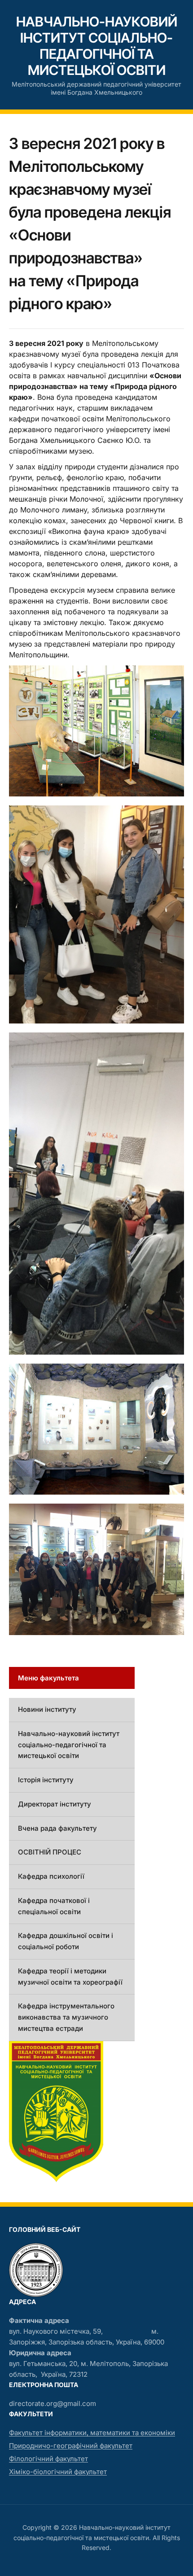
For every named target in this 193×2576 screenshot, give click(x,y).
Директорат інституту (55, 1804)
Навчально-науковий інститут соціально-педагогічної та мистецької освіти (97, 46)
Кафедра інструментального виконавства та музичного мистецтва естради (66, 2017)
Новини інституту (47, 1709)
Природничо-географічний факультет (71, 2446)
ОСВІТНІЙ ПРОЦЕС (50, 1852)
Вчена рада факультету (57, 1828)
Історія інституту (46, 1780)
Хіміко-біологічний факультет (58, 2472)
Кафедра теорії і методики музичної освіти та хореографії (70, 1977)
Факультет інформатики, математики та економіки (92, 2433)
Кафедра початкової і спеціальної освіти (54, 1906)
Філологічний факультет (48, 2459)
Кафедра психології (51, 1876)
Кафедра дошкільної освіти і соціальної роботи (66, 1941)
